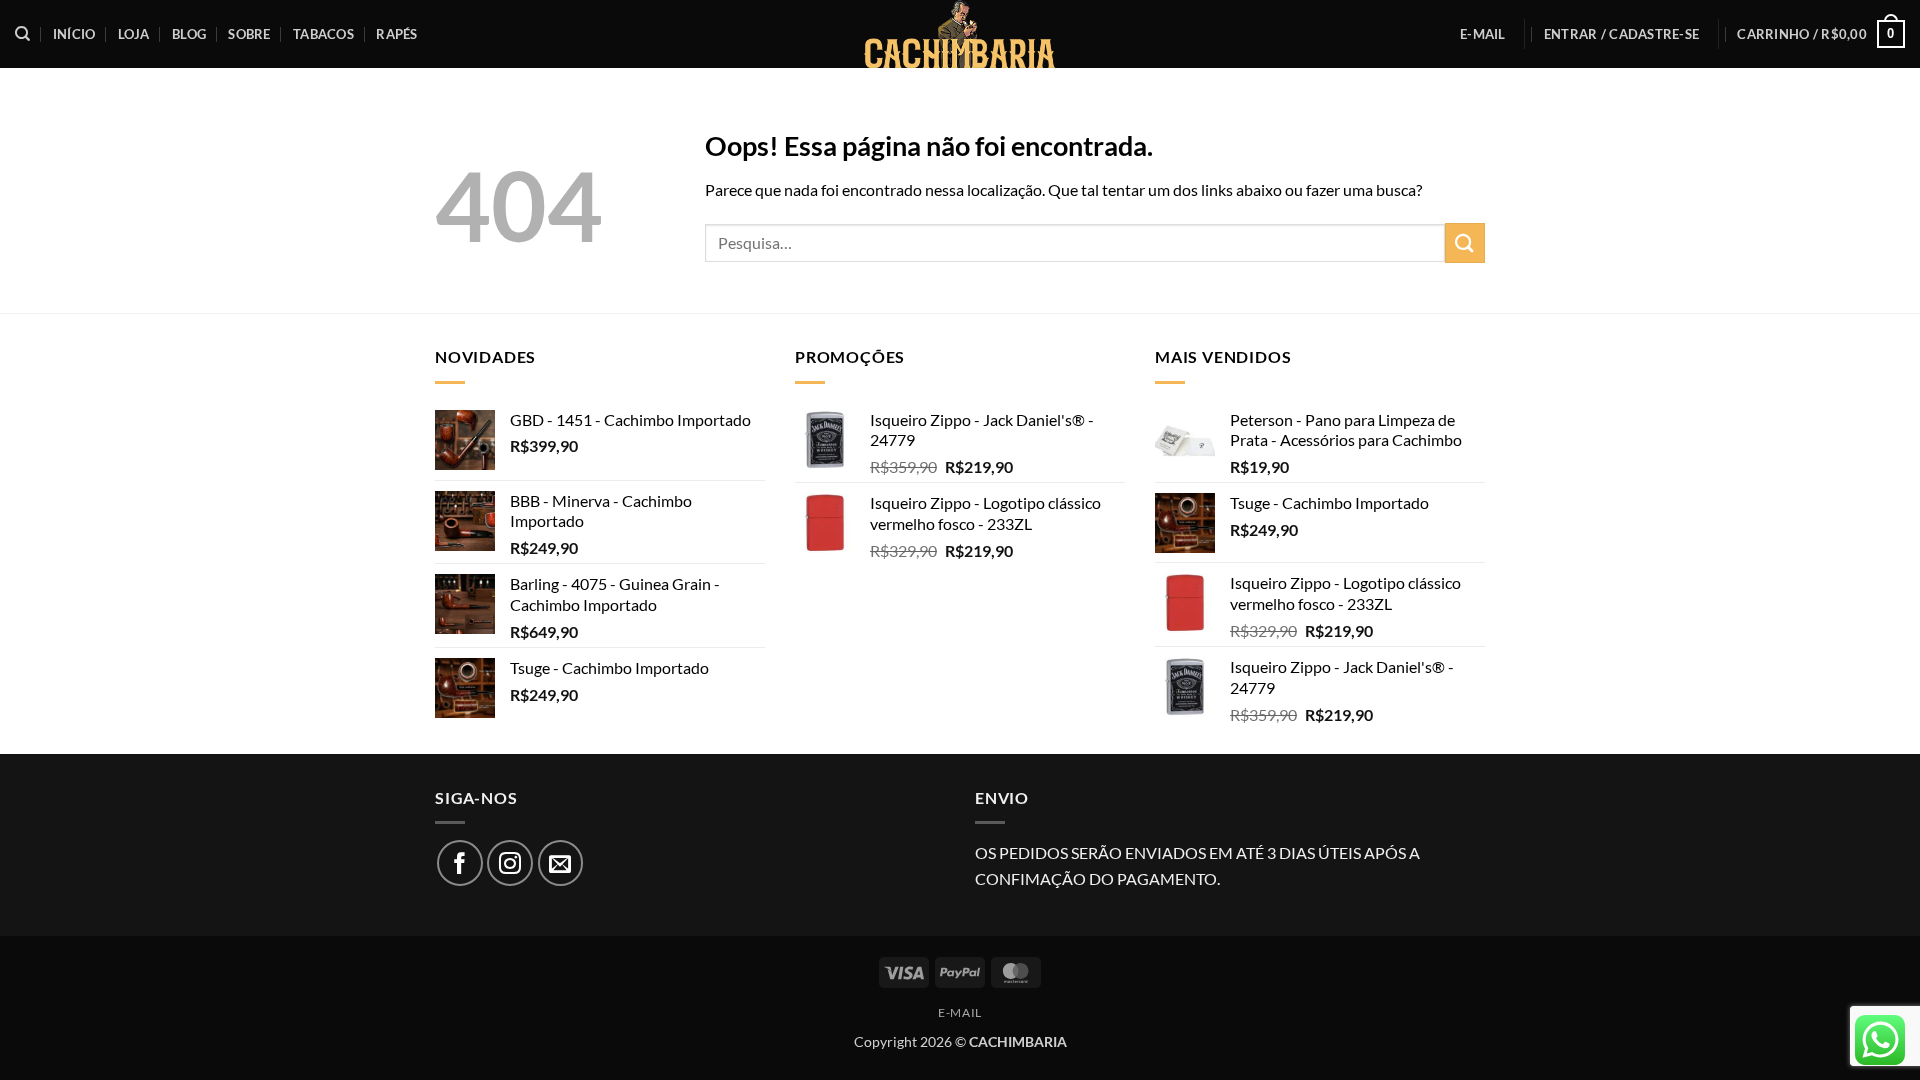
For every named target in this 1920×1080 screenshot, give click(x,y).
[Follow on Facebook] (460, 863)
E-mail (1483, 34)
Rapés (396, 34)
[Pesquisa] (22, 34)
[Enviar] (1465, 242)
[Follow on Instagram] (510, 863)
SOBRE (249, 34)
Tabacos (323, 34)
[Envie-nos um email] (561, 863)
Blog (189, 34)
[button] (1621, 34)
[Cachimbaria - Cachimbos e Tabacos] (960, 34)
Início (74, 34)
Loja (134, 34)
